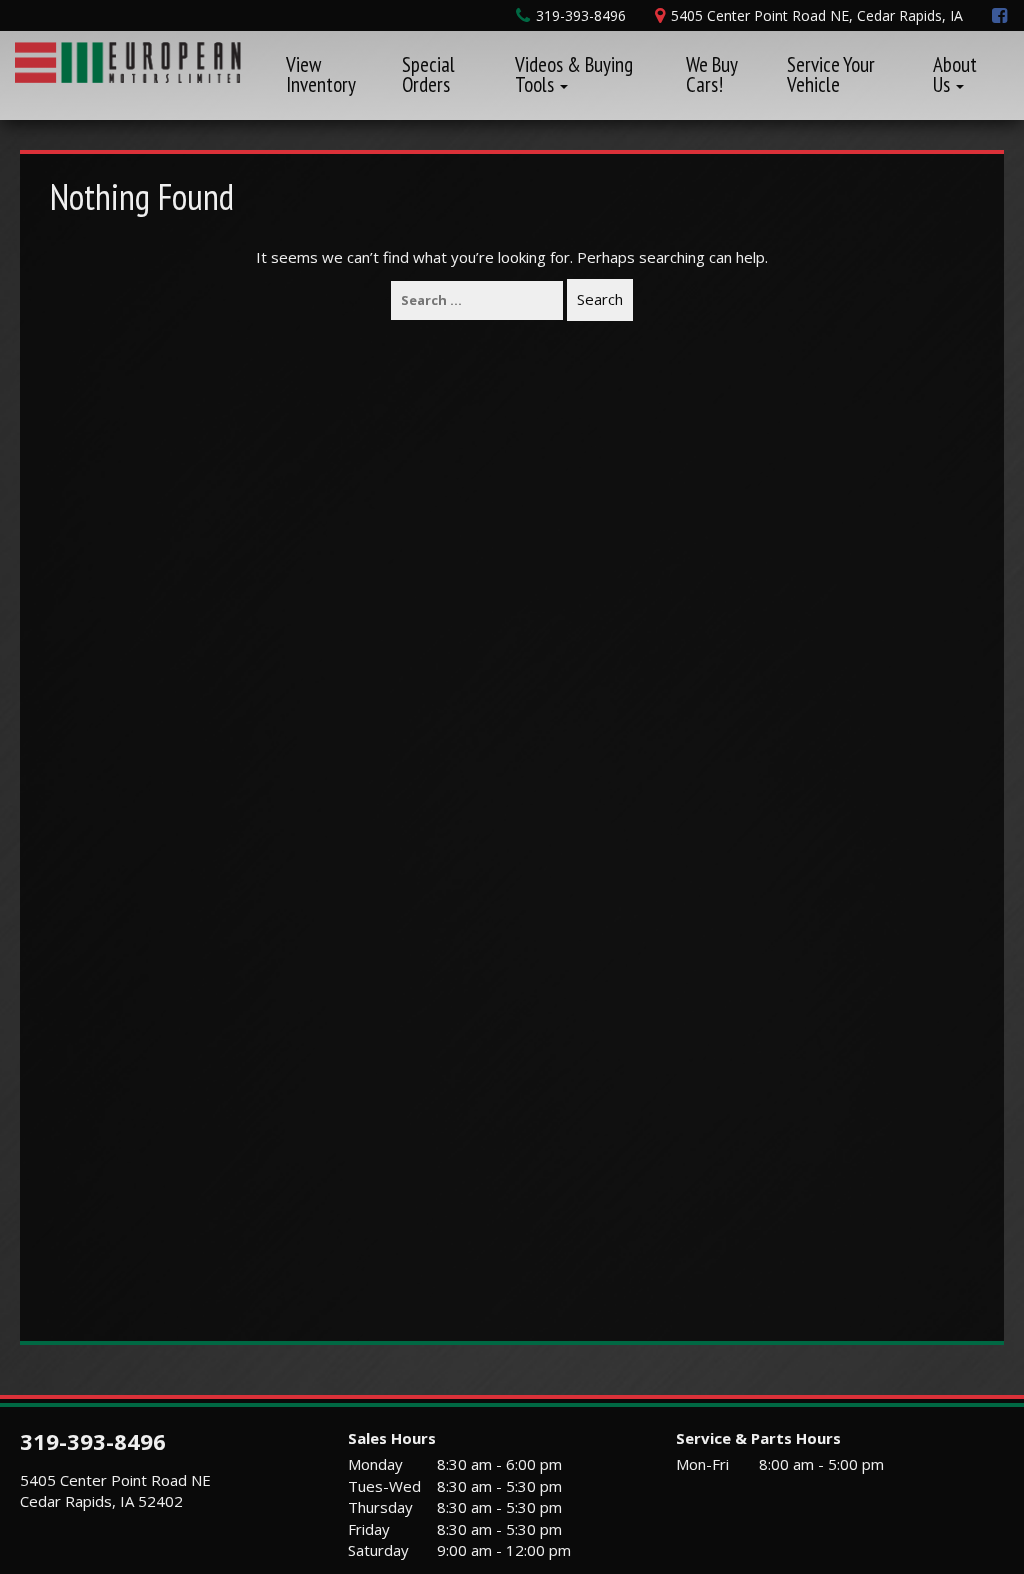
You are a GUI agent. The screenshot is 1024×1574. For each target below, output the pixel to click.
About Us (955, 74)
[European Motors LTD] (128, 60)
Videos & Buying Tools (574, 74)
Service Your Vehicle (831, 74)
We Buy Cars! (711, 74)
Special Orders (428, 74)
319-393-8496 (93, 1441)
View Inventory (321, 74)
